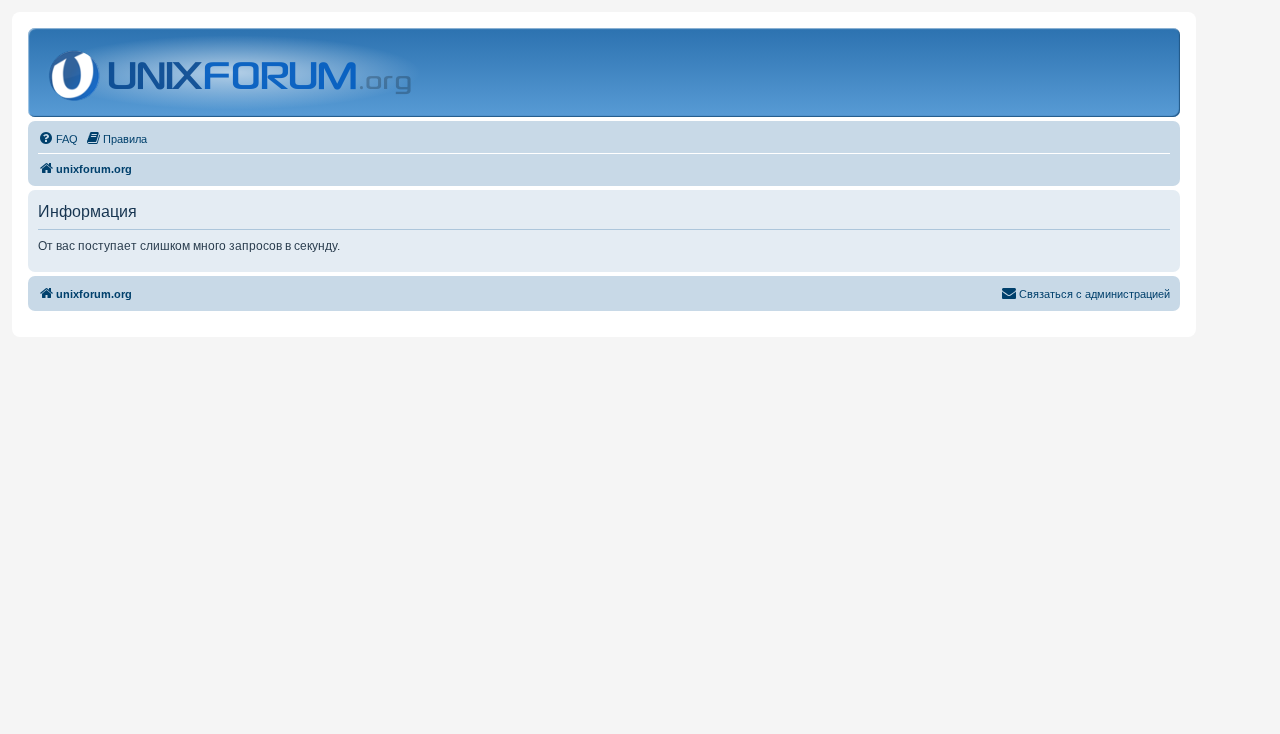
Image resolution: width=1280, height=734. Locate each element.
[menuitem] (58, 139)
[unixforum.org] (232, 72)
